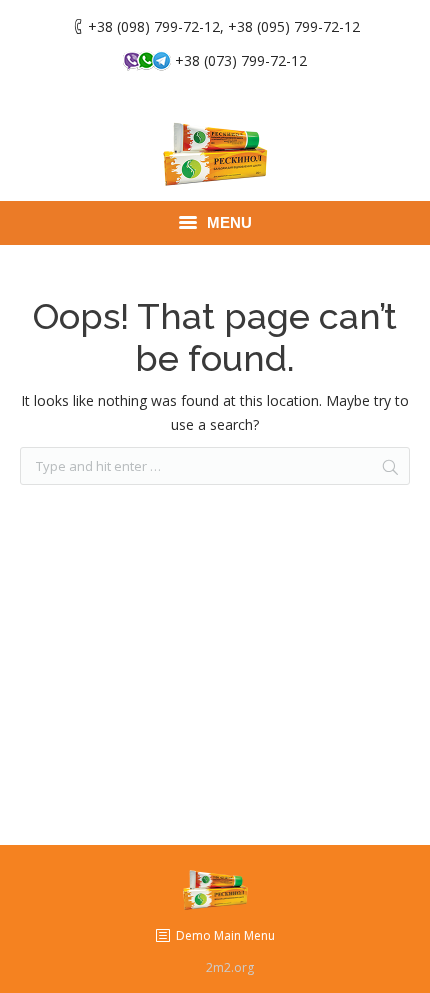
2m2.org (230, 967)
